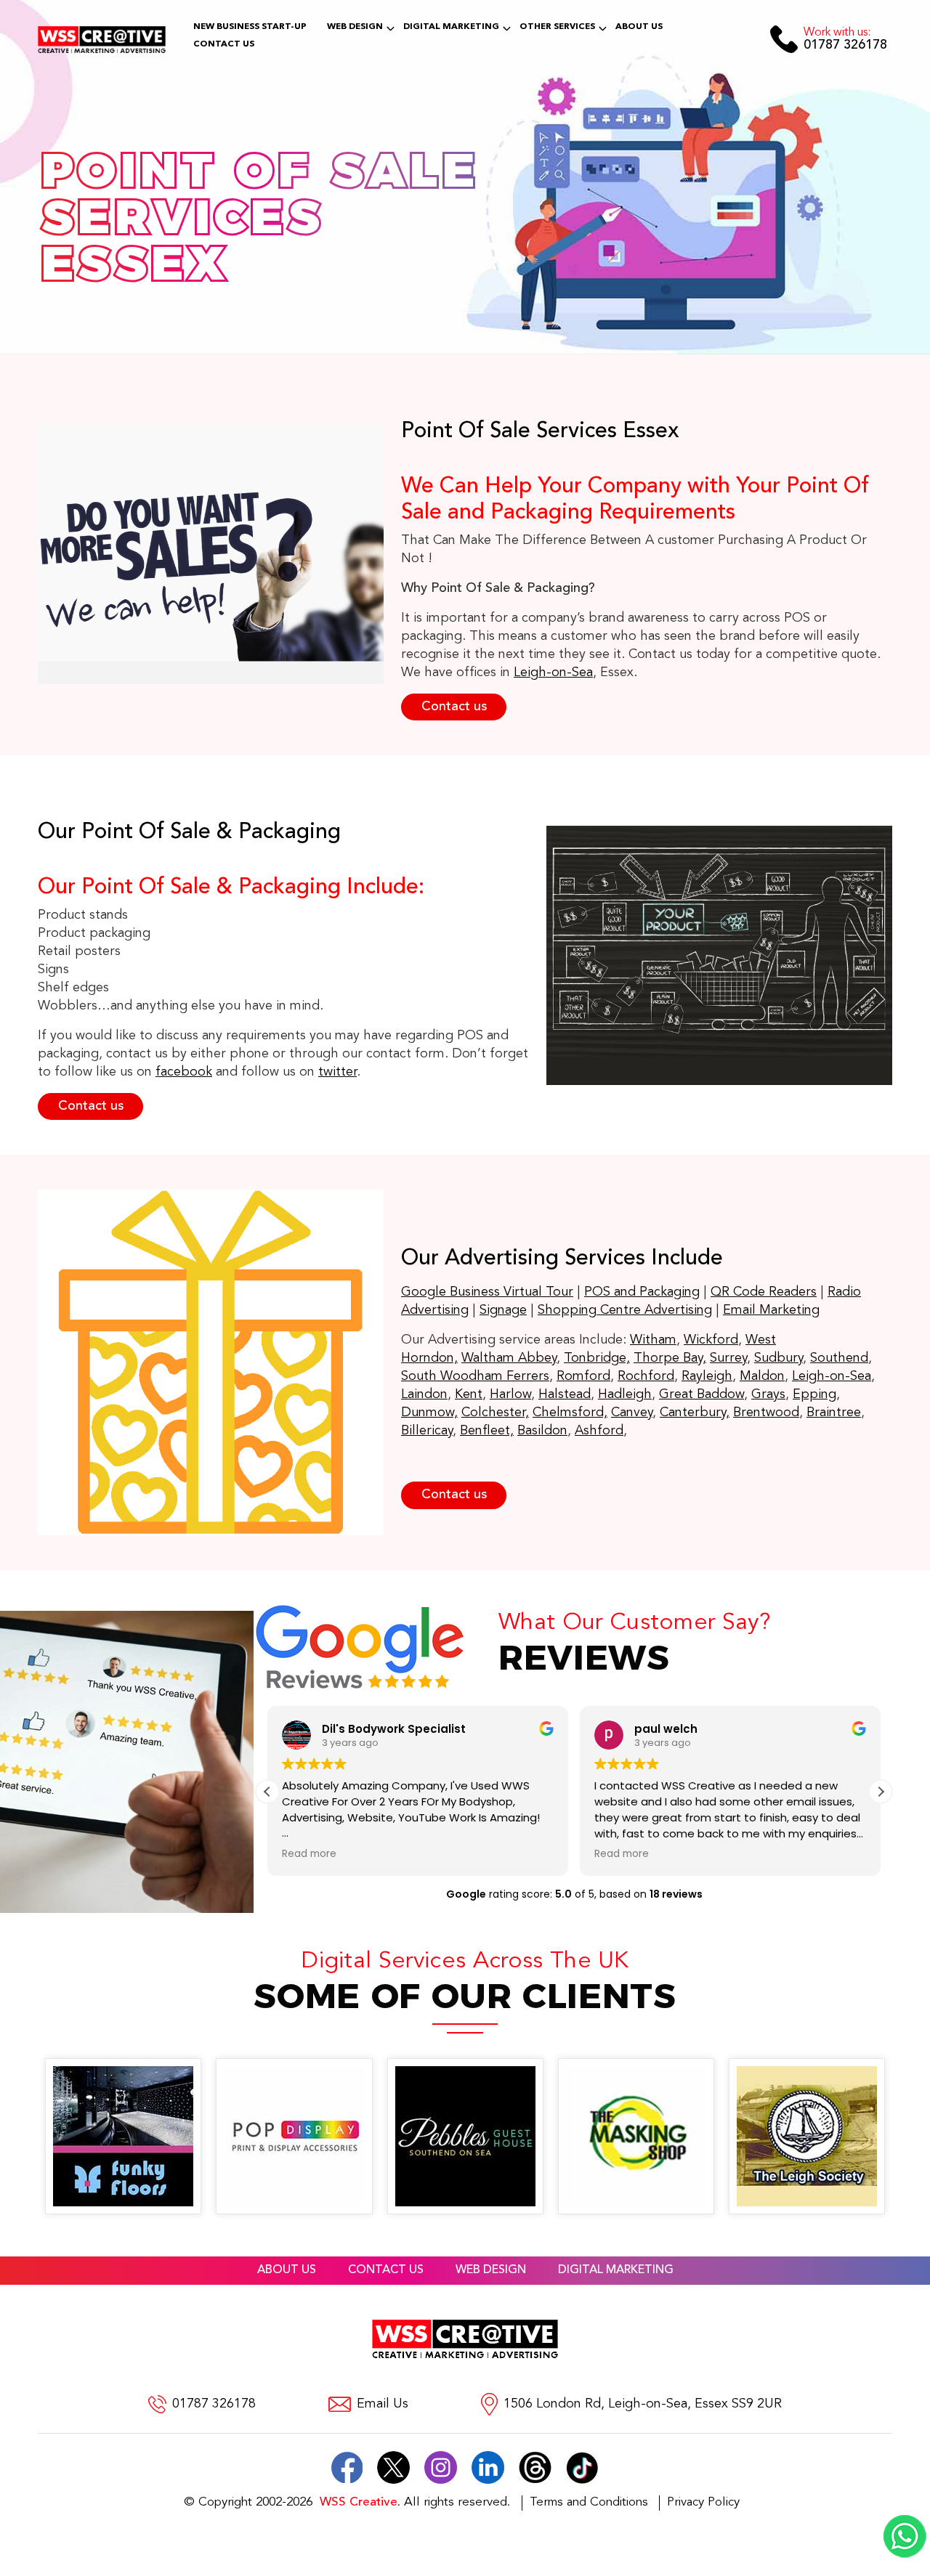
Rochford (646, 1376)
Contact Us (224, 44)
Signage (503, 1310)
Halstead (565, 1394)
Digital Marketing (451, 27)
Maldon (762, 1376)
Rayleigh (707, 1376)
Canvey (632, 1413)
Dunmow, (429, 1413)
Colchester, (495, 1413)
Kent (469, 1394)
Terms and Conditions (589, 2502)
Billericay (427, 1431)
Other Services (557, 27)
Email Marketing (771, 1310)
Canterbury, (695, 1413)
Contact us (454, 707)
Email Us (383, 2404)
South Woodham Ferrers (475, 1376)
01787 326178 (845, 40)
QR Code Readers (764, 1292)
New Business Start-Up (250, 27)
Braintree (834, 1413)
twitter (337, 1072)
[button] (881, 1792)
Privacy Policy (703, 2502)
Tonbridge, (597, 1358)
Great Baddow (701, 1394)
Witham (653, 1340)
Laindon (424, 1394)
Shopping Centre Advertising (625, 1310)
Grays (768, 1394)
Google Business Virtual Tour (487, 1292)
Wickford (711, 1340)
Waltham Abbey (509, 1358)
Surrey (728, 1358)
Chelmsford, (570, 1413)
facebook (184, 1072)
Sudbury (779, 1358)
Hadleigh (625, 1394)
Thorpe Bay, (670, 1358)
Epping (814, 1394)
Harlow (510, 1394)
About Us (639, 27)
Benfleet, (487, 1431)
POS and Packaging (642, 1292)
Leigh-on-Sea (553, 673)
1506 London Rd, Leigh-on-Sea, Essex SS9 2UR (643, 2404)
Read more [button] (309, 1854)
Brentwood (766, 1413)
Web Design (355, 27)
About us (287, 2270)
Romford (583, 1376)
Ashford (599, 1431)
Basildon (542, 1431)
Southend (839, 1358)
